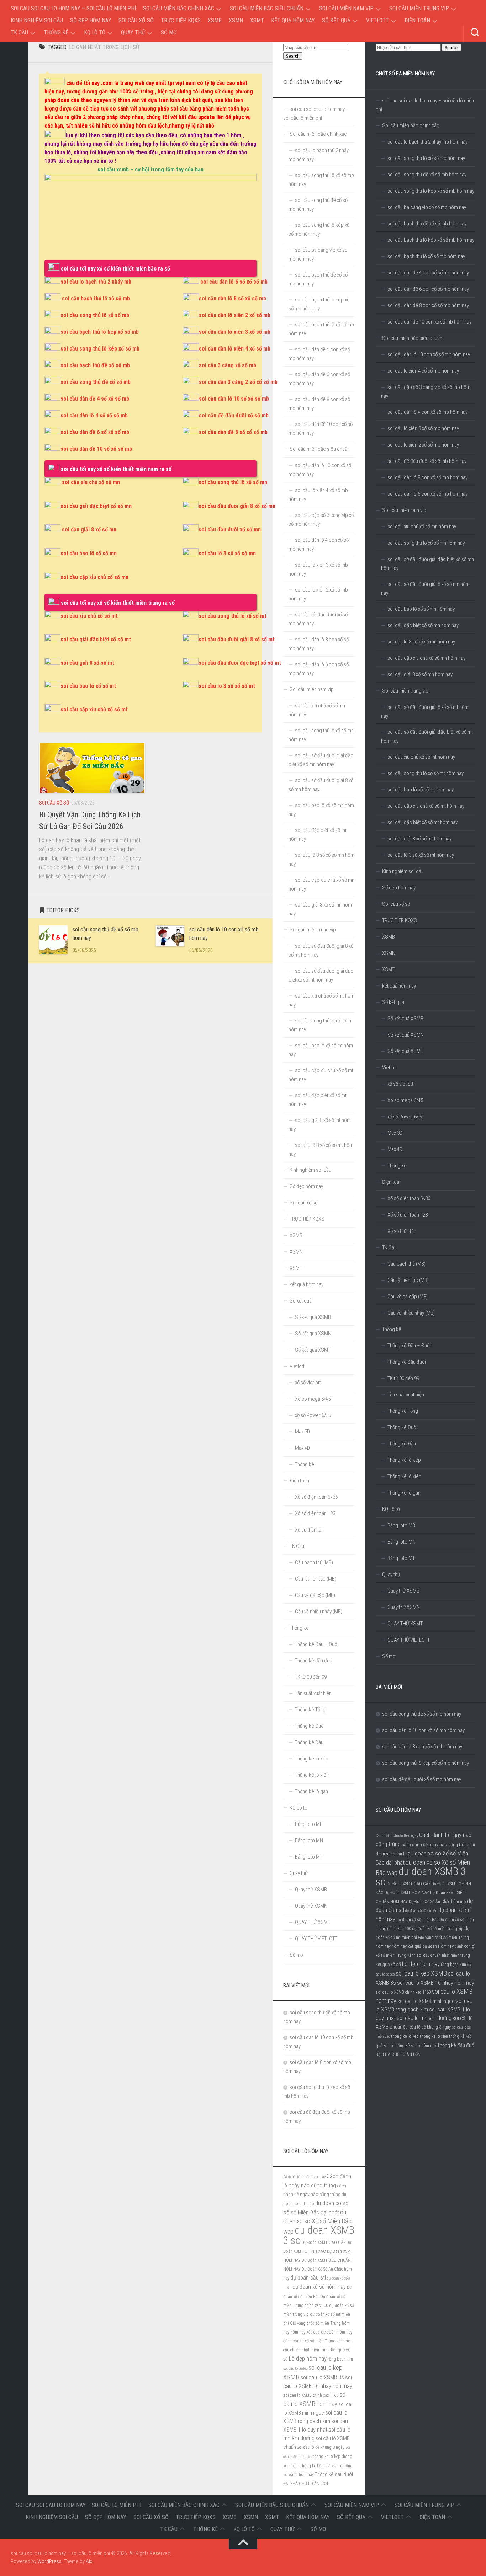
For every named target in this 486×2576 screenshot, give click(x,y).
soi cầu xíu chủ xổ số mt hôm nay (421, 757)
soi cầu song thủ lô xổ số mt (233, 616)
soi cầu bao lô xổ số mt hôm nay (421, 790)
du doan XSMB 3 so (421, 1877)
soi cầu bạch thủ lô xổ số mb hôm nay (426, 256)
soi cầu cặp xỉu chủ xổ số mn (94, 577)
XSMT (257, 20)
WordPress (49, 2561)
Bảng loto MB (401, 1525)
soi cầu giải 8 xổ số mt (87, 663)
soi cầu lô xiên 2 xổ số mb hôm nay (423, 445)
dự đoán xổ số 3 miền (421, 1911)
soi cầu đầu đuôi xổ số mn (230, 530)
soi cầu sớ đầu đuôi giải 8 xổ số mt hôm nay (425, 712)
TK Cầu (19, 33)
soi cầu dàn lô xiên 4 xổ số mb (235, 349)
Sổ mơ (169, 33)
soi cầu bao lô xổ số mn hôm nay (421, 609)
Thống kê (56, 33)
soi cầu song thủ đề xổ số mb (96, 382)
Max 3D (395, 1133)
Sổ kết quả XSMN (406, 1035)
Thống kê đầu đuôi (407, 1362)
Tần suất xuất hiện (406, 1395)
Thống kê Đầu (402, 1444)
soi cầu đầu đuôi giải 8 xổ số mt (237, 639)
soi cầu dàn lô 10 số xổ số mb (234, 399)
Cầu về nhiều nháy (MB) (411, 1313)
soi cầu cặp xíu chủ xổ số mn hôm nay (426, 658)
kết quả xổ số (388, 1964)
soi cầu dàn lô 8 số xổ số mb (233, 298)
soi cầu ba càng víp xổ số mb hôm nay (427, 207)
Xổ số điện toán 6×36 (409, 1198)
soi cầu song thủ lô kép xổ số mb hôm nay (431, 191)
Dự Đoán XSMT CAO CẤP (409, 1884)
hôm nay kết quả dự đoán (414, 1946)
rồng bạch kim (453, 1965)
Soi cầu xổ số (136, 20)
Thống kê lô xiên (404, 1476)
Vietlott (377, 20)
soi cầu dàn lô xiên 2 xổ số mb (235, 315)
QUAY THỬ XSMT (405, 1624)
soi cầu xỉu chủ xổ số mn (91, 482)
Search (451, 47)
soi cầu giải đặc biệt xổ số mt (96, 639)
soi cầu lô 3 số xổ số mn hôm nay (421, 642)
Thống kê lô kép (404, 1460)
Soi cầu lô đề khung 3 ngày (427, 2027)
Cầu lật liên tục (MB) (408, 1280)
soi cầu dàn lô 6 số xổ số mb (234, 282)
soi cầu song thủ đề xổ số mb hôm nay (427, 175)
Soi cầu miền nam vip (346, 8)
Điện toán (417, 20)
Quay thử (133, 33)
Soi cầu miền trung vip (419, 8)
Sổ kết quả (336, 20)
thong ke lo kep (405, 2036)
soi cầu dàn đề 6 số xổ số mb (95, 432)
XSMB (215, 20)
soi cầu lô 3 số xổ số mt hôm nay (421, 855)
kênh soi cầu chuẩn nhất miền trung (439, 1955)
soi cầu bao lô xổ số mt (88, 686)
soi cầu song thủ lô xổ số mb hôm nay (426, 158)
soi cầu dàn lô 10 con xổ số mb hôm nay (429, 354)
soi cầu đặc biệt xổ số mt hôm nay (422, 822)
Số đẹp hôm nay (91, 20)
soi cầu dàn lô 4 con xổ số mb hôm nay (427, 412)
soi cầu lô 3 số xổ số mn (227, 553)
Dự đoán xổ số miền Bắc (417, 1920)
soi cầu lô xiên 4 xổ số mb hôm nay (423, 371)
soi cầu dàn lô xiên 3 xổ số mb (235, 332)
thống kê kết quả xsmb (321, 2466)
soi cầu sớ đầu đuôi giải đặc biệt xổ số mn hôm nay (427, 564)
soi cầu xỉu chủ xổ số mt (89, 616)
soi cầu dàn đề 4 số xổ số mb (95, 399)
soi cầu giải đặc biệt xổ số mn (96, 506)
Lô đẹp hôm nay (421, 1964)
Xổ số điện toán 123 (408, 1215)
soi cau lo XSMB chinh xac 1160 (403, 1992)
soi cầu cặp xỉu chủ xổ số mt (94, 709)
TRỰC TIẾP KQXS (181, 20)
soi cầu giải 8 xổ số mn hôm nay (420, 674)
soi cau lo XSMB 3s (322, 2377)
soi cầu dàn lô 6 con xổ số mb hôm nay (427, 494)
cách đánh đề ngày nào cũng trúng (435, 1844)
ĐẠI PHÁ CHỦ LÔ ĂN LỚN (398, 2054)
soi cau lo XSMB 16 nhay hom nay (436, 1983)
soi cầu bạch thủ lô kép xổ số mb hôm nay (431, 240)
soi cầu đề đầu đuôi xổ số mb (234, 415)
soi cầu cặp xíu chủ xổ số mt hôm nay (426, 806)
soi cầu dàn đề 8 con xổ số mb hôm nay (428, 305)
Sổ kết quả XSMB (405, 1019)
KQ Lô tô (95, 33)
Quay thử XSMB (403, 1591)
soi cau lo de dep (295, 2369)
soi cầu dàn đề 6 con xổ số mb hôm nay (428, 289)
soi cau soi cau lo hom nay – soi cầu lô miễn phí (73, 8)
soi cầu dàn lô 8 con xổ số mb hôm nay (427, 477)
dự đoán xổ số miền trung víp (438, 1929)
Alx (89, 2561)
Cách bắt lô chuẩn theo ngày (397, 1836)
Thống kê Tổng (403, 1411)
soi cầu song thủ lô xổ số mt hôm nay (426, 773)
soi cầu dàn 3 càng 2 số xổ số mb (238, 382)
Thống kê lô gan (404, 1493)
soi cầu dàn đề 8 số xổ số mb (233, 432)
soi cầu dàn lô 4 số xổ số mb (94, 415)
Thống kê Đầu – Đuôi (409, 1346)
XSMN (236, 20)
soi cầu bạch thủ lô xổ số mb (96, 298)
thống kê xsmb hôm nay (415, 2046)
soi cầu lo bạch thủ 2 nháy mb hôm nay (427, 142)
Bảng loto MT (401, 1558)
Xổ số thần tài (401, 1231)
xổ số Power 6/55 (405, 1117)
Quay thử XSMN (404, 1607)
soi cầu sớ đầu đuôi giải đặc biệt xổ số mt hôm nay (427, 736)
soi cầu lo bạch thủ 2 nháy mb (96, 282)
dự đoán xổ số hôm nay (319, 2287)
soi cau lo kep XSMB (421, 1973)
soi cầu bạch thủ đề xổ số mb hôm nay (427, 224)
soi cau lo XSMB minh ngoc (426, 2001)
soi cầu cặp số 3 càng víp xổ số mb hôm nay (426, 392)
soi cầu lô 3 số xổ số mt (227, 686)
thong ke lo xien (434, 2036)
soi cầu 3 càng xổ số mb (228, 365)
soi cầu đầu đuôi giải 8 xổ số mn (237, 506)
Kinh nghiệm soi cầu (37, 20)
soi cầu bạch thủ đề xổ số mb (95, 365)
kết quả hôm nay (293, 20)
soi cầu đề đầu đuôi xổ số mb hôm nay (427, 461)
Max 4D (395, 1149)
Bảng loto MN (402, 1542)
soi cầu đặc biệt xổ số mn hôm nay (423, 625)
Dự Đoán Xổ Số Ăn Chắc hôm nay (437, 1902)
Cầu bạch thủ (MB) (406, 1264)
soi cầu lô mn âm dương (424, 2018)
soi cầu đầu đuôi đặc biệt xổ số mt (240, 663)
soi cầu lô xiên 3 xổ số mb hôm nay (423, 428)
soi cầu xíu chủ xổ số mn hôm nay (422, 527)
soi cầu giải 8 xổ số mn (89, 530)
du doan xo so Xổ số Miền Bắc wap (317, 2222)
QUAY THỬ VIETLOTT (409, 1640)
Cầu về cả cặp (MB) (408, 1297)
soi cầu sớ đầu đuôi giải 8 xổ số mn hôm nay (425, 589)
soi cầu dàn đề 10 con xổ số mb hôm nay (429, 322)
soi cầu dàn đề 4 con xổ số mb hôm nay (428, 273)
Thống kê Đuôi (402, 1427)
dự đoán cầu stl (308, 2278)
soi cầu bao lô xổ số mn (89, 553)
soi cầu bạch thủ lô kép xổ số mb (100, 332)
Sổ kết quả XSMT (405, 1051)
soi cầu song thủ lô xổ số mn (233, 482)
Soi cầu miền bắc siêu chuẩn (267, 8)
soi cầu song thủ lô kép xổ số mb (100, 349)
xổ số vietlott (400, 1084)
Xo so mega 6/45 (405, 1100)
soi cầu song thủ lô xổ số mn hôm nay (426, 543)
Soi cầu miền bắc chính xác (179, 8)
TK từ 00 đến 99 (403, 1378)
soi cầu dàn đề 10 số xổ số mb (96, 449)
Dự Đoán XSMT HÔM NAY (407, 1893)
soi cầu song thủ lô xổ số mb (95, 315)
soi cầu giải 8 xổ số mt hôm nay (419, 839)
